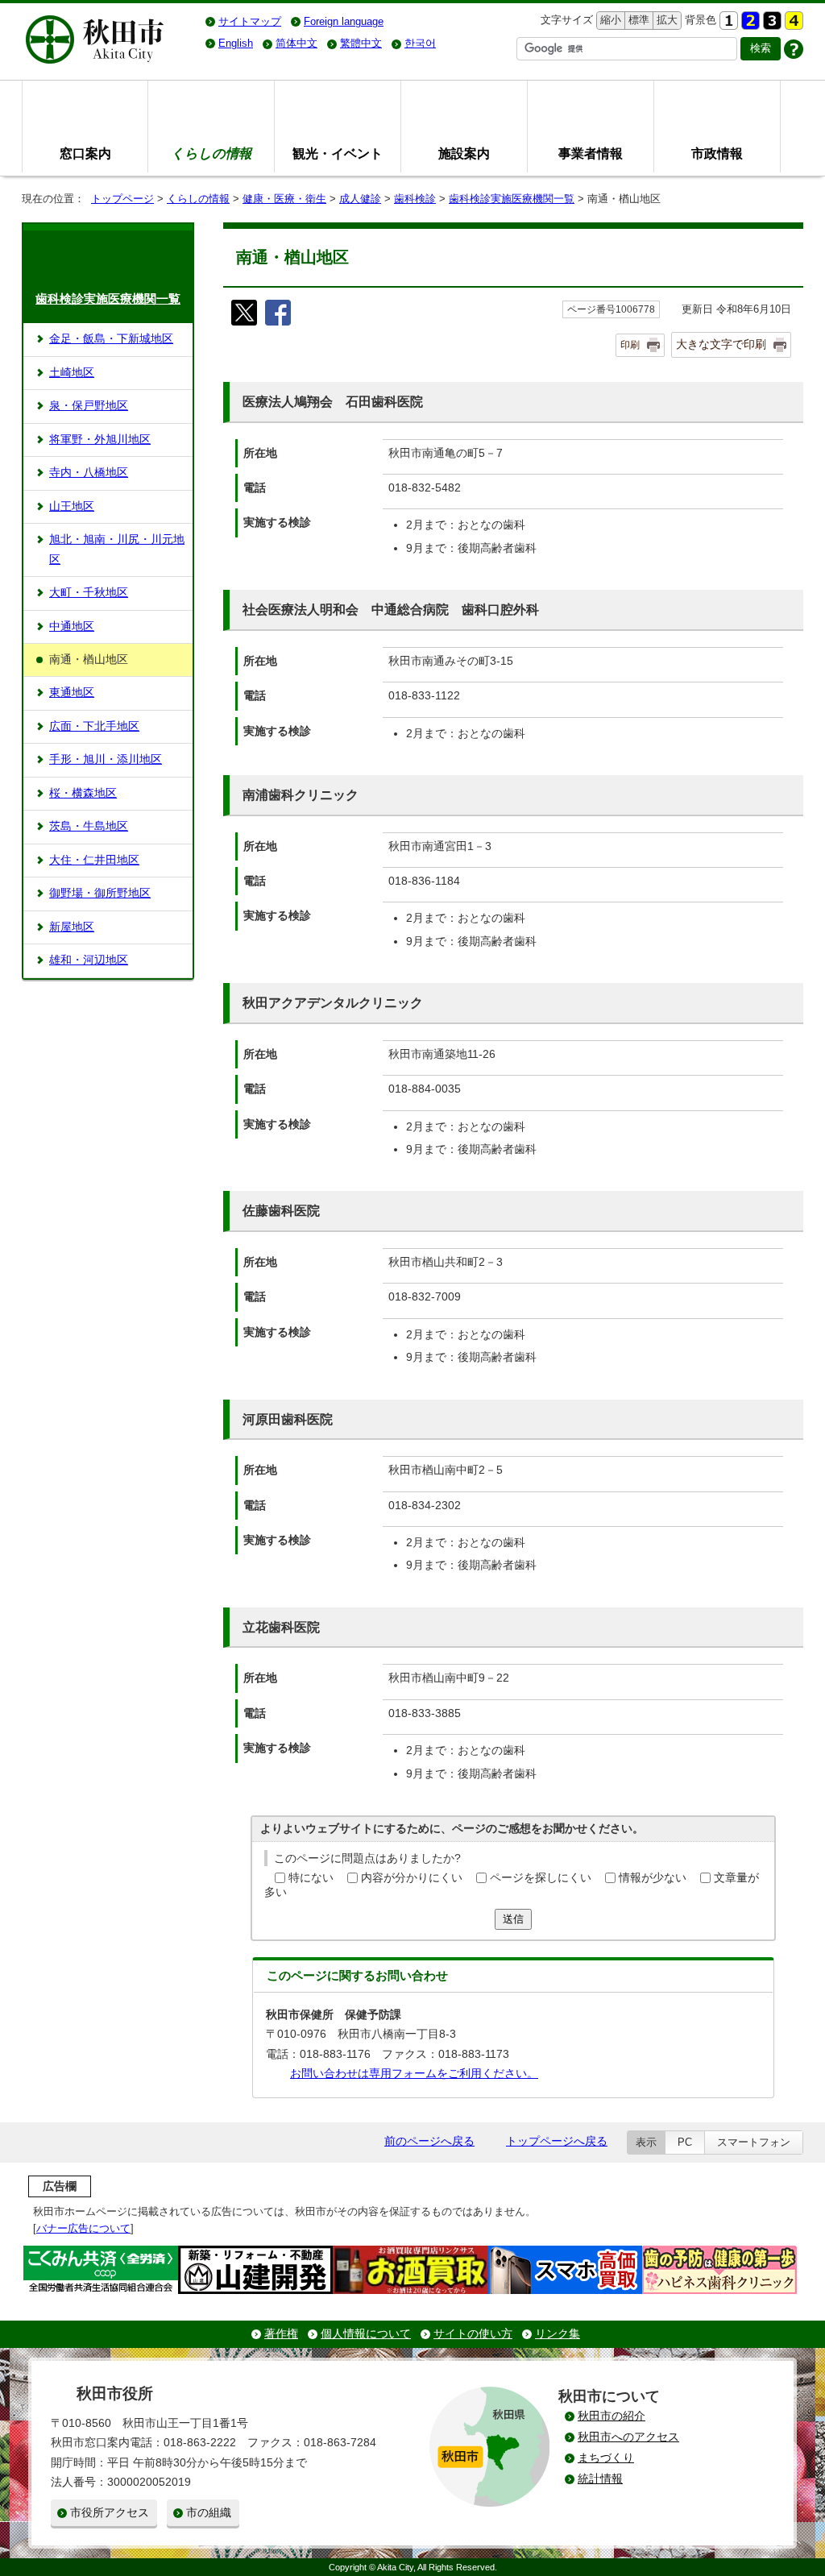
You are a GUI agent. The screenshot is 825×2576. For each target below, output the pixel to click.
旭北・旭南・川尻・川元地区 (117, 549)
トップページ (122, 199)
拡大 (665, 20)
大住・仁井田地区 (94, 860)
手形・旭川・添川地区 (106, 759)
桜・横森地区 (83, 793)
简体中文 (296, 43)
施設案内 (464, 153)
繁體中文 (361, 43)
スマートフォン (754, 2142)
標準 (637, 20)
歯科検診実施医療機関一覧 (512, 199)
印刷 (630, 345)
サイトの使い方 (473, 2334)
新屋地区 (72, 927)
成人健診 (360, 199)
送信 (513, 1919)
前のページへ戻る (429, 2141)
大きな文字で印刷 (721, 344)
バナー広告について (83, 2228)
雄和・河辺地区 (89, 960)
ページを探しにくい (541, 1878)
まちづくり (606, 2458)
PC (685, 2142)
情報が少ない (653, 1878)
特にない (311, 1878)
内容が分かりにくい (412, 1878)
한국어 (420, 43)
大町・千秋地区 (89, 593)
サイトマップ (250, 21)
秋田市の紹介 (611, 2416)
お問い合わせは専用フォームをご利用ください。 (414, 2074)
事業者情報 (591, 153)
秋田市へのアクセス (628, 2437)
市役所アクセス (110, 2513)
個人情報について (366, 2334)
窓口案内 (85, 153)
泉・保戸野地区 (89, 406)
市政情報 (717, 153)
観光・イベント (338, 153)
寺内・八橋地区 (89, 473)
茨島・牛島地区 (89, 826)
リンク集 (558, 2334)
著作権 (281, 2334)
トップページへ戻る (557, 2141)
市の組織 (209, 2513)
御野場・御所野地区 (100, 893)
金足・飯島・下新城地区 (111, 339)
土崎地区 (72, 373)
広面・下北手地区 (94, 726)
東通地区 (72, 693)
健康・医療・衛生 (284, 199)
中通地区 (72, 626)
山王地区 (72, 506)
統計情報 (600, 2479)
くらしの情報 (198, 199)
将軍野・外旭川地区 (100, 440)
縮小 (609, 20)
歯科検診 (415, 199)
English (236, 43)
